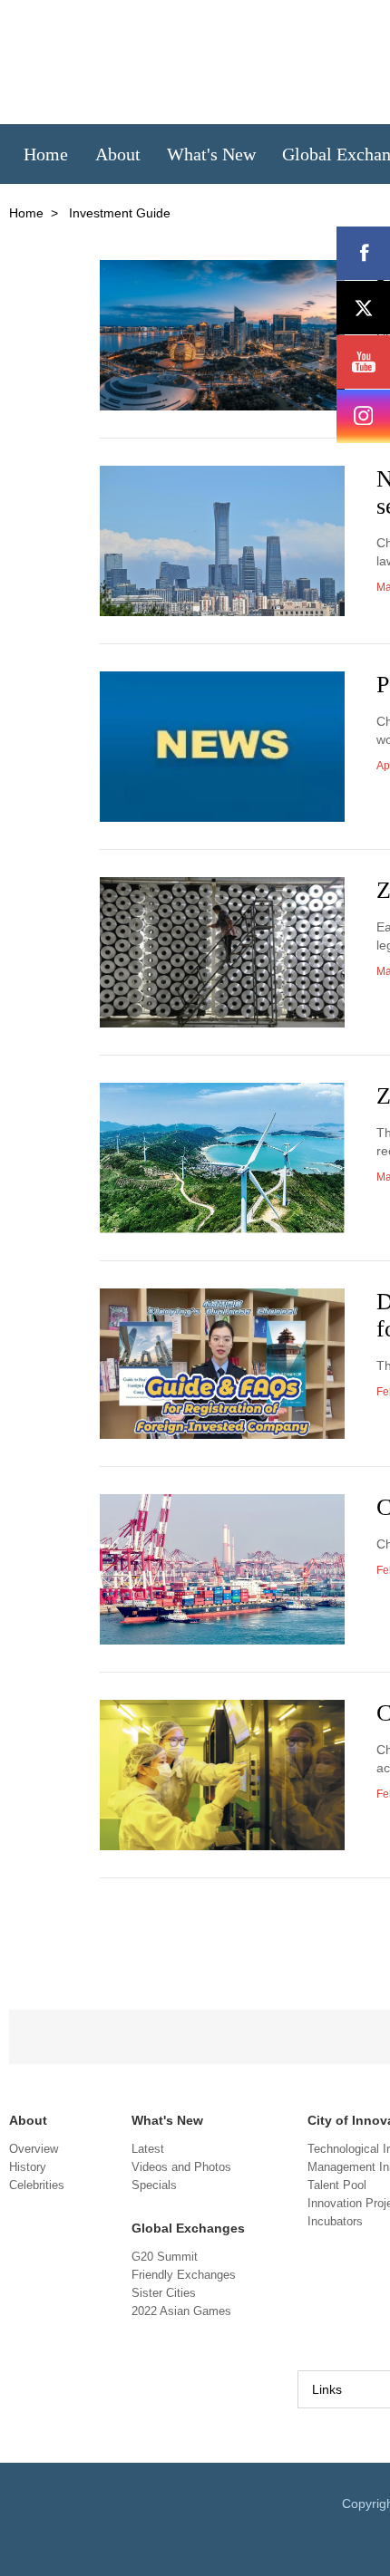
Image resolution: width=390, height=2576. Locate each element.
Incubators (335, 2221)
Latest (148, 2149)
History (28, 2167)
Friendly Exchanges (184, 2275)
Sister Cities (164, 2293)
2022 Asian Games (181, 2311)
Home (26, 213)
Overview (34, 2149)
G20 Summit (165, 2257)
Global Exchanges (188, 2228)
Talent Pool (337, 2185)
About (28, 2120)
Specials (154, 2185)
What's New (167, 2120)
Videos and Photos (181, 2167)
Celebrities (37, 2185)
